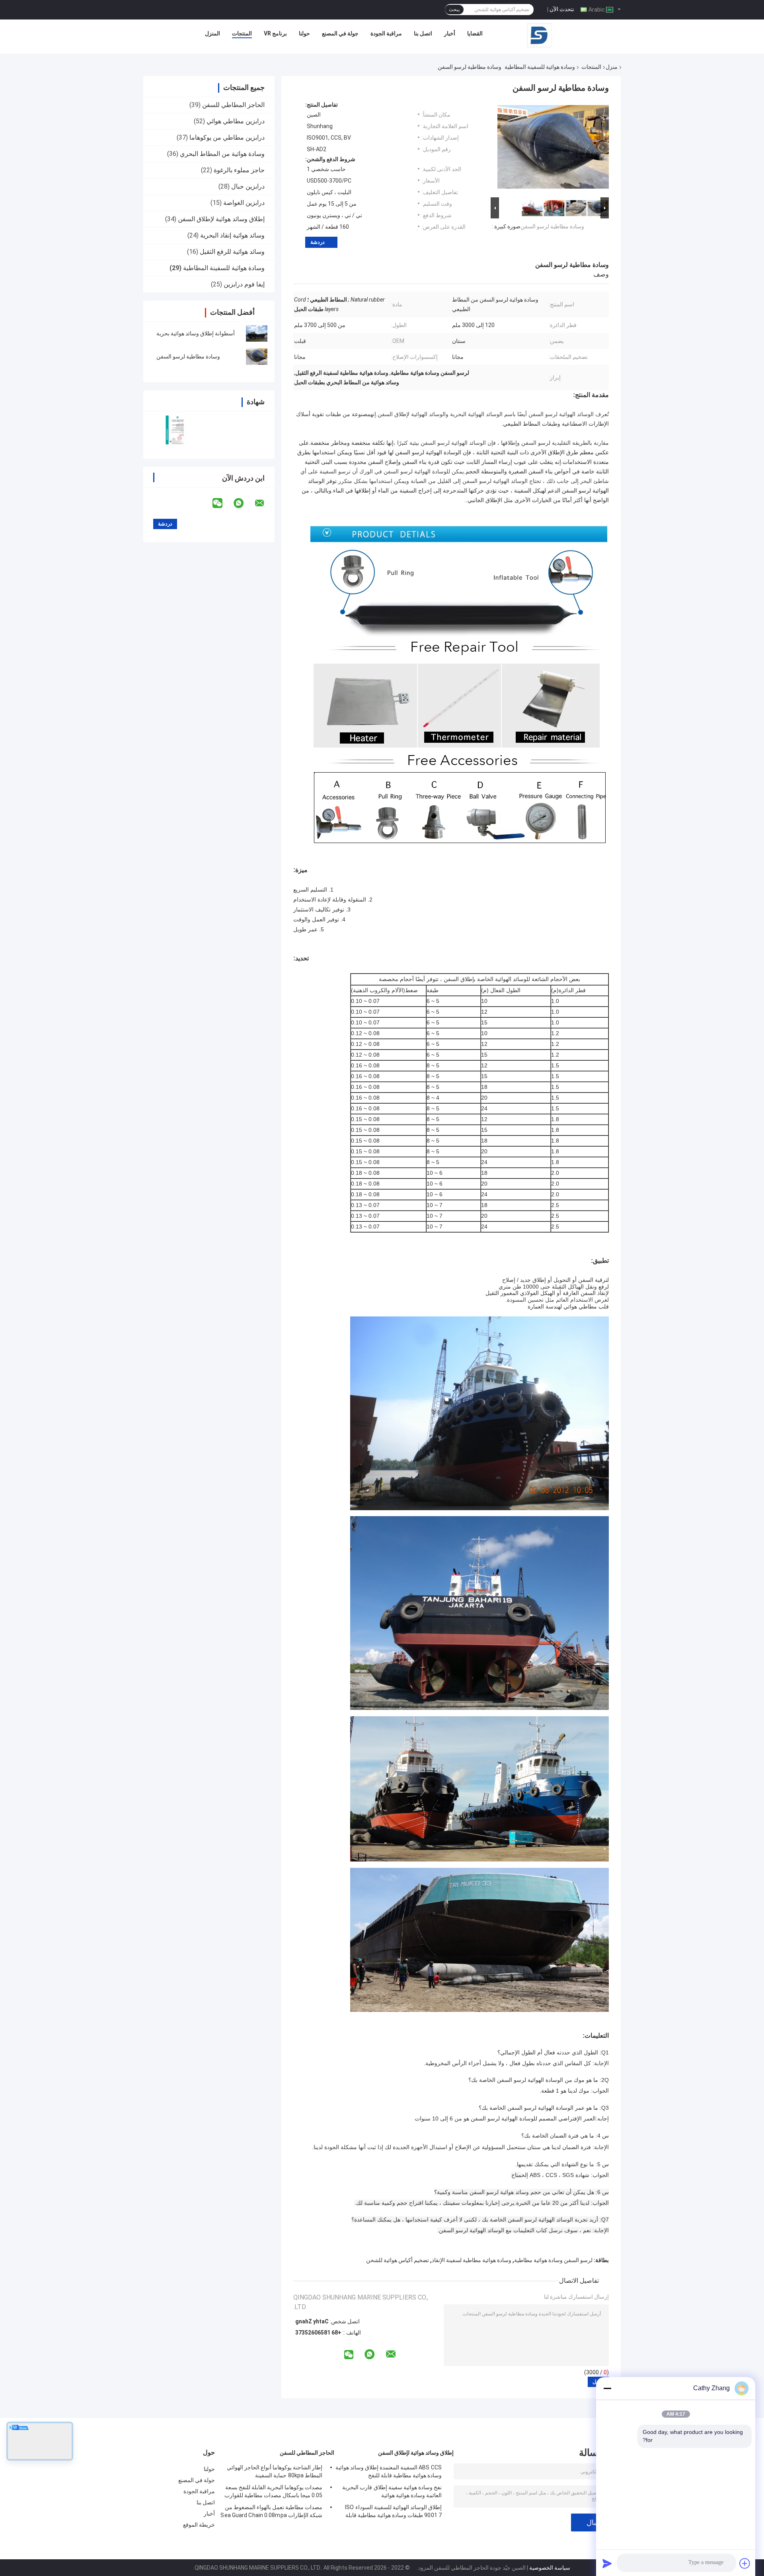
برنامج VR (275, 33)
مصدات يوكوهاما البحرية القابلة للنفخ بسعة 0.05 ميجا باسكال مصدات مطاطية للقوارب (273, 2491)
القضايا (475, 33)
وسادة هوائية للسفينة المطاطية (540, 67)
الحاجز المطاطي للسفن (233, 105)
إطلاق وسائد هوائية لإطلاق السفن (221, 219)
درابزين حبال (248, 186)
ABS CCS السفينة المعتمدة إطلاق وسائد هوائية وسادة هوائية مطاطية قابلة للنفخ (389, 2471)
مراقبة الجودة (386, 33)
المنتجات (242, 33)
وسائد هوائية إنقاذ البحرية (232, 235)
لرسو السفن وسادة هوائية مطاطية (553, 2260)
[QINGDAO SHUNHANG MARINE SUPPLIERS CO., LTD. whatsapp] (244, 503)
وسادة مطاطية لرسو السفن (188, 356)
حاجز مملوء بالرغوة (239, 170)
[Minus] (607, 2388)
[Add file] (745, 2563)
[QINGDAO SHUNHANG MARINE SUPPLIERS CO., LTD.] (540, 35)
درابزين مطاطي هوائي (236, 121)
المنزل (212, 33)
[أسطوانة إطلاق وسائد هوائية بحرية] (257, 333)
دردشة (318, 242)
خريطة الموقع (199, 2525)
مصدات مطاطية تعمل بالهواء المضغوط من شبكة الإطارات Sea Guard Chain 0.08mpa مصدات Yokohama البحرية (271, 2512)
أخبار (450, 33)
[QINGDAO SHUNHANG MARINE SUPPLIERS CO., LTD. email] (265, 503)
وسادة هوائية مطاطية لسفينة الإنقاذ (472, 2260)
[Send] (607, 2563)
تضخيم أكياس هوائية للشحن (398, 2260)
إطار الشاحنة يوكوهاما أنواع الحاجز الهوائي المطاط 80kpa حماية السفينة (275, 2471)
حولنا (304, 33)
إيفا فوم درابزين (244, 284)
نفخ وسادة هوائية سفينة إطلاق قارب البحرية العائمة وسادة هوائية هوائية (392, 2491)
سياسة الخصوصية (550, 2568)
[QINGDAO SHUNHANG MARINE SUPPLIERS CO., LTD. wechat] (222, 503)
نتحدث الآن (562, 9)
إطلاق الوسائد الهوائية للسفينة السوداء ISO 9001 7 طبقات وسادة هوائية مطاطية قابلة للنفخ (393, 2512)
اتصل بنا (423, 33)
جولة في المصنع (340, 33)
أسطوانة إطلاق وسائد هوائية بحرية (196, 333)
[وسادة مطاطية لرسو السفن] (257, 356)
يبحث (454, 10)
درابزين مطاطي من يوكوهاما (227, 137)
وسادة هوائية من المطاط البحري (222, 154)
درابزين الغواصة (244, 203)
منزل (612, 67)
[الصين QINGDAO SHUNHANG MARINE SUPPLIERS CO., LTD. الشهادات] (176, 430)
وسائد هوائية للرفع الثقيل (232, 252)
